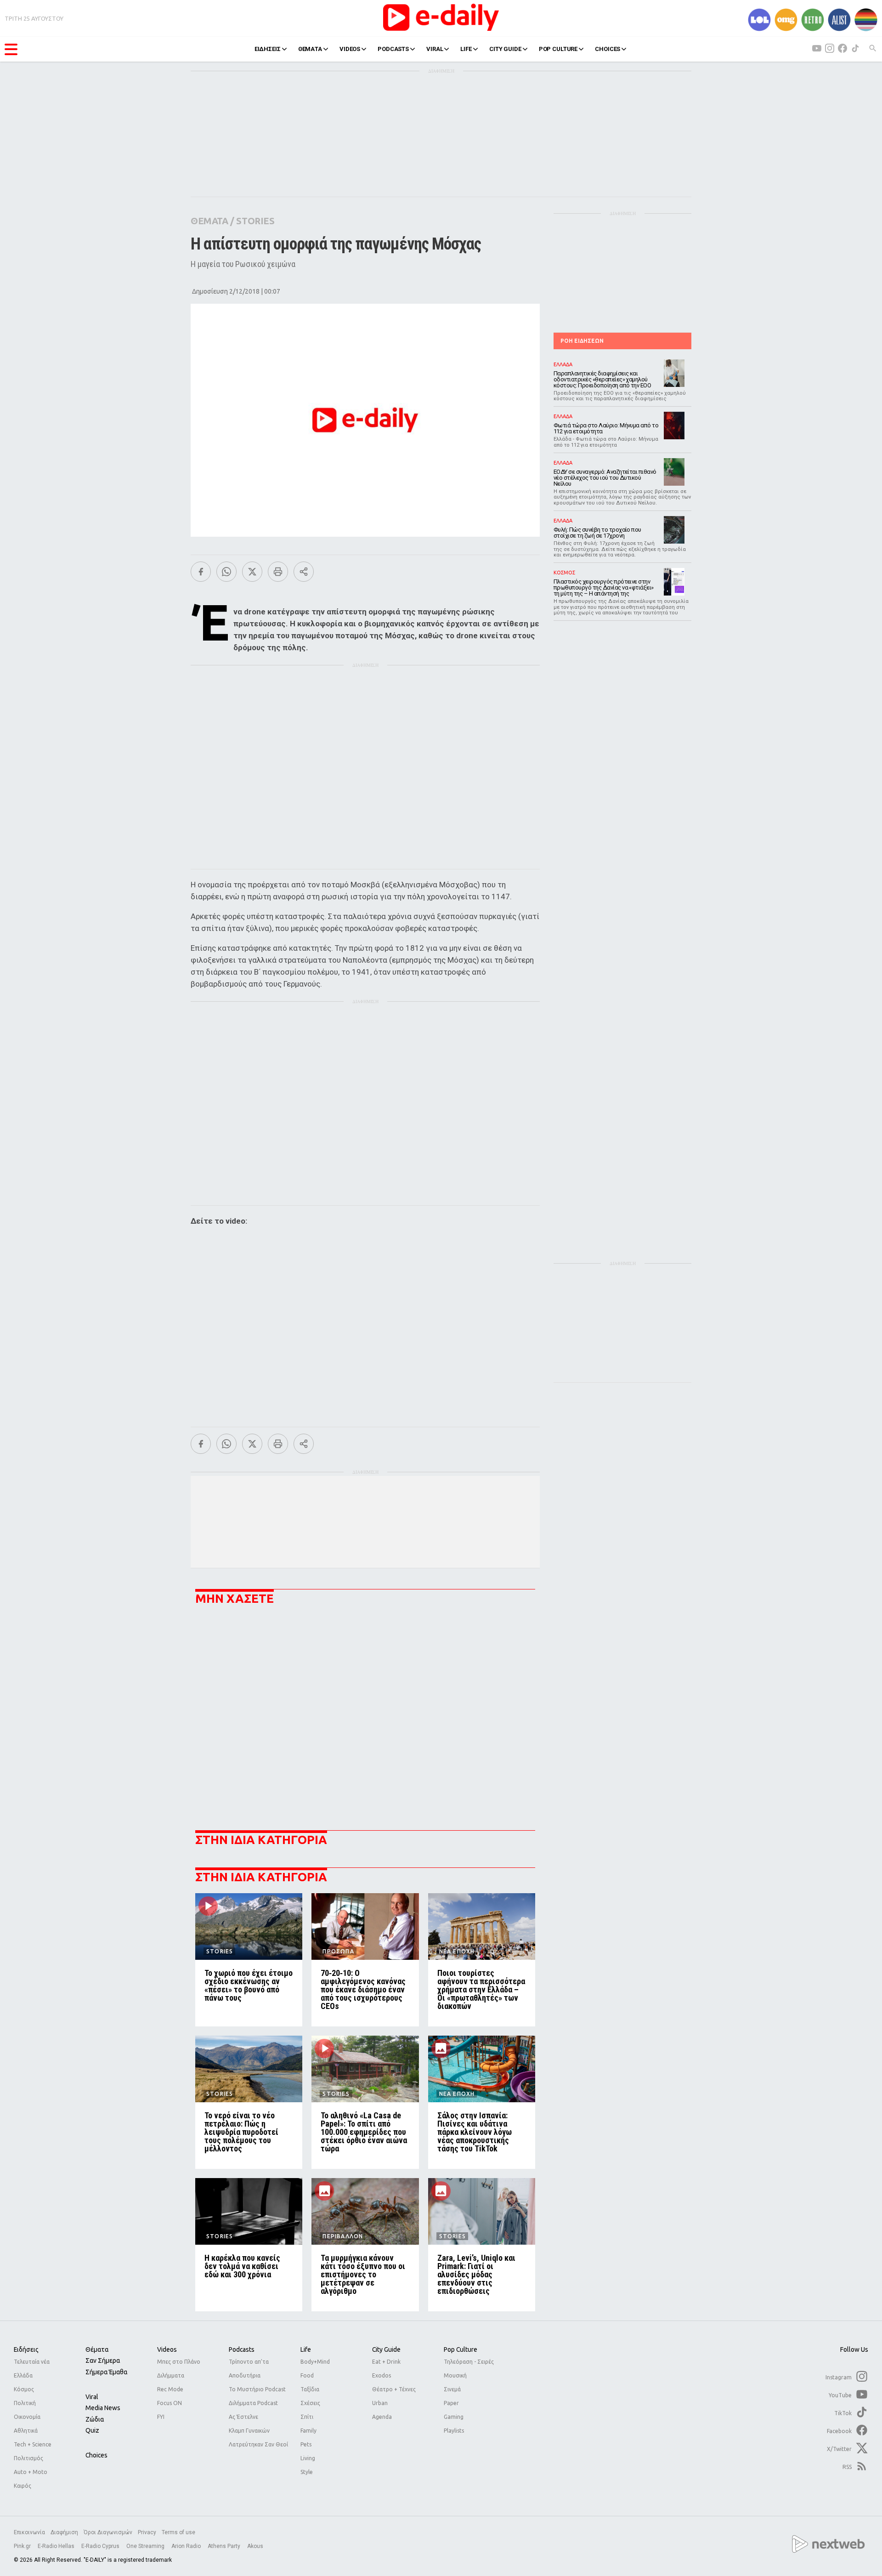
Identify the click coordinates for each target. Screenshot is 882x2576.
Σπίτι (307, 2417)
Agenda (382, 2417)
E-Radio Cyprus (101, 2546)
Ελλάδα (23, 2375)
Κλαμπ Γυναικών (249, 2431)
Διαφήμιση (64, 2532)
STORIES (255, 221)
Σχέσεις (310, 2403)
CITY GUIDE (505, 49)
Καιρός (23, 2486)
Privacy (147, 2532)
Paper (451, 2403)
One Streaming (146, 2546)
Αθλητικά (26, 2431)
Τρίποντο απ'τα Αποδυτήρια (249, 2369)
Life (306, 2349)
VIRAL (435, 49)
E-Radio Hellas (57, 2546)
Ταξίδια (310, 2389)
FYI (161, 2417)
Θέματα (97, 2349)
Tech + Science (33, 2444)
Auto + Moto (31, 2472)
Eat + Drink (386, 2362)
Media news (103, 2408)
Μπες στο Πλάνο (179, 2362)
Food (307, 2375)
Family (308, 2431)
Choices (96, 2455)
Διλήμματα (171, 2375)
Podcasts (242, 2349)
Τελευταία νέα (32, 2362)
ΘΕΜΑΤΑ (310, 49)
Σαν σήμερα (103, 2360)
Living (308, 2458)
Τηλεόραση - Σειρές (469, 2362)
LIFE (466, 49)
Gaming (454, 2417)
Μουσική (455, 2375)
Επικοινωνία (29, 2532)
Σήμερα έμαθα (106, 2372)
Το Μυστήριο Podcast (257, 2389)
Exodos (382, 2375)
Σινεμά (452, 2389)
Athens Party (225, 2546)
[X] (252, 572)
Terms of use (178, 2532)
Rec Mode (170, 2389)
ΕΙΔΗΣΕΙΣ (268, 49)
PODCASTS (393, 49)
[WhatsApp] (226, 572)
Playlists (454, 2431)
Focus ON (170, 2403)
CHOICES (608, 49)
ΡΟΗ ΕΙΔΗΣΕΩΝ (582, 341)
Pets (306, 2444)
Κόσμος (24, 2389)
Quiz (92, 2430)
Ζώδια (95, 2419)
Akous (255, 2546)
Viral (92, 2397)
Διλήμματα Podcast (253, 2403)
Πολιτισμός (28, 2458)
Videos (167, 2349)
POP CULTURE (558, 49)
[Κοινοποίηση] (304, 572)
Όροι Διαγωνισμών (108, 2532)
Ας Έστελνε (243, 2417)
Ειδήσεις (26, 2349)
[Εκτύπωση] (278, 572)
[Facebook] (201, 572)
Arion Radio (187, 2546)
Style (307, 2472)
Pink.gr (23, 2546)
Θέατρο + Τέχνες (394, 2389)
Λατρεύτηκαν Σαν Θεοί (258, 2444)
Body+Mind (315, 2362)
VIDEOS (350, 49)
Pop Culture (461, 2349)
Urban (380, 2403)
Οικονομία (27, 2417)
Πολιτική (25, 2403)
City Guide (386, 2349)
